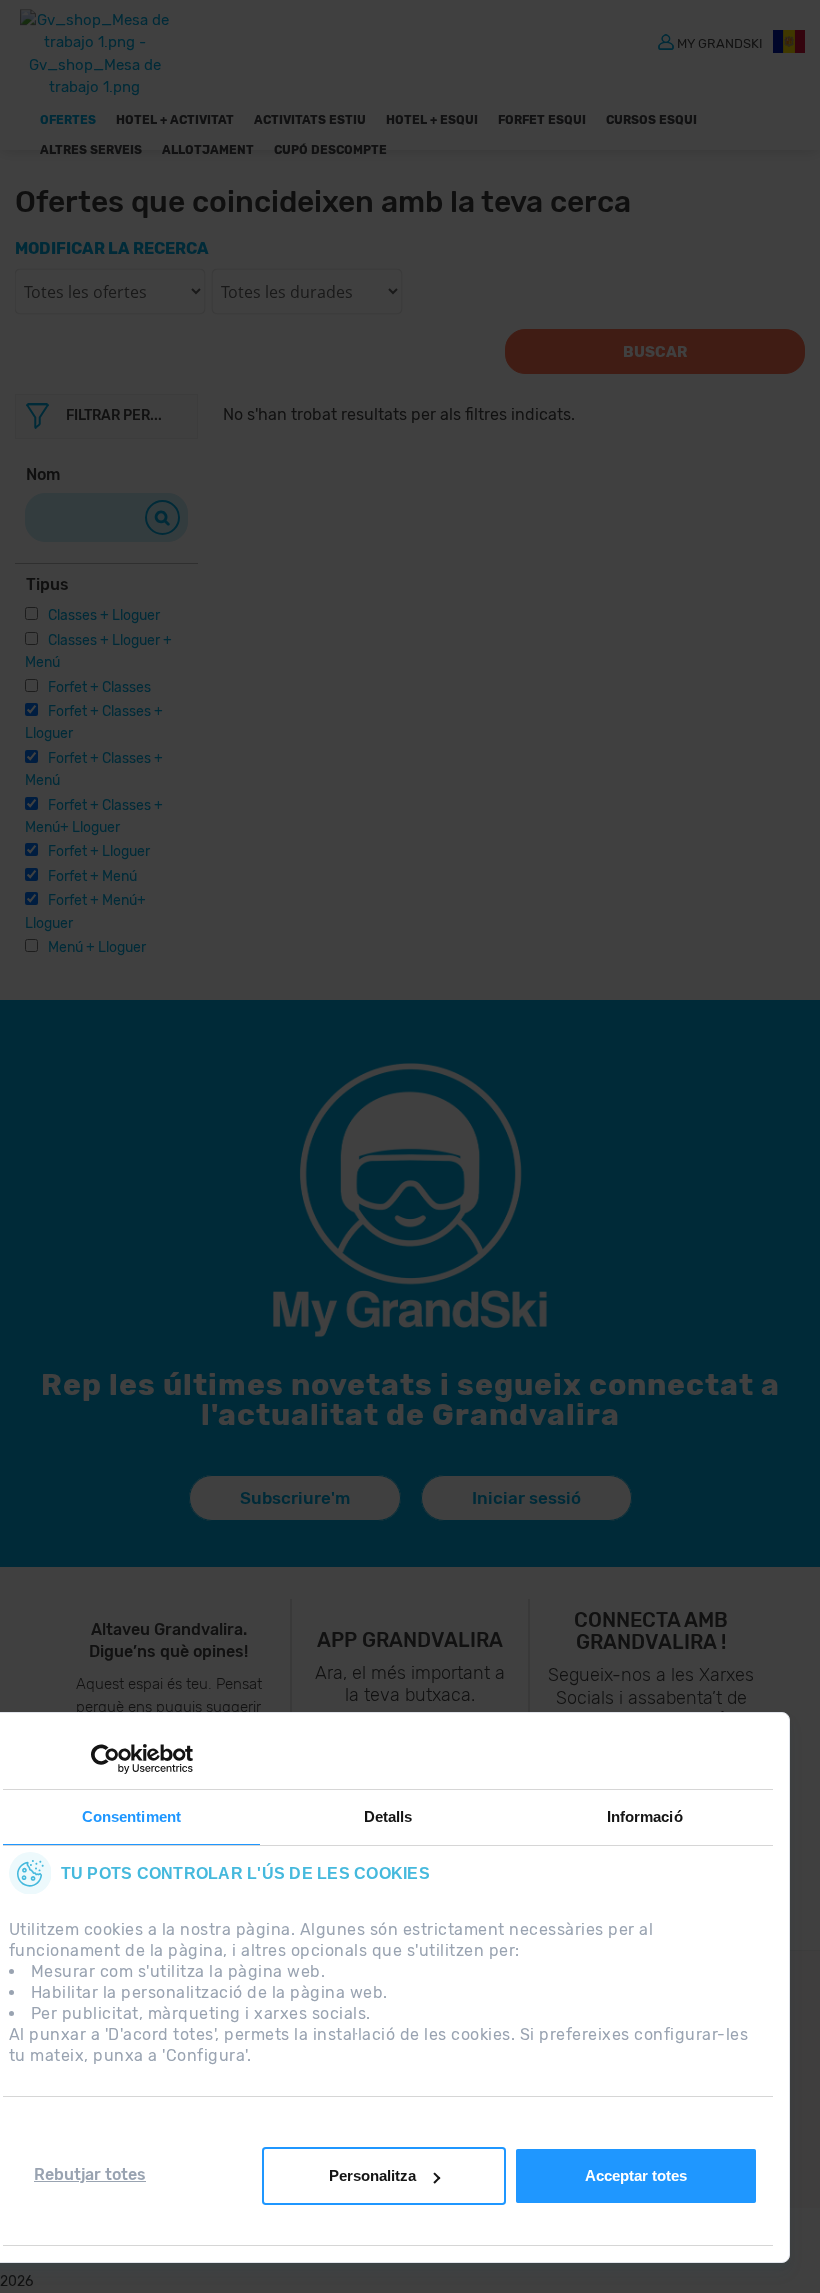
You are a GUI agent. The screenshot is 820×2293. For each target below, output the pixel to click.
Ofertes (68, 120)
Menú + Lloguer (97, 947)
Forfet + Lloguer (99, 851)
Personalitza (372, 2175)
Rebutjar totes (90, 2174)
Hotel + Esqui (432, 120)
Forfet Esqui (542, 120)
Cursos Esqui (651, 120)
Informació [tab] (645, 1816)
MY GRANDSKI (720, 42)
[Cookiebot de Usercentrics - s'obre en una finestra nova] (105, 1759)
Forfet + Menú (92, 876)
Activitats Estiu (310, 120)
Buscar (655, 352)
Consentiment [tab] (131, 1816)
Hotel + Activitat (175, 120)
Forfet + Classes (99, 687)
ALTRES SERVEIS (91, 150)
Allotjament (208, 150)
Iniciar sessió (526, 1498)
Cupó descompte (330, 150)
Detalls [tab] (388, 1816)
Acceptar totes (636, 2175)
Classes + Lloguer (104, 615)
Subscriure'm (295, 1498)
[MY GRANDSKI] (666, 41)
